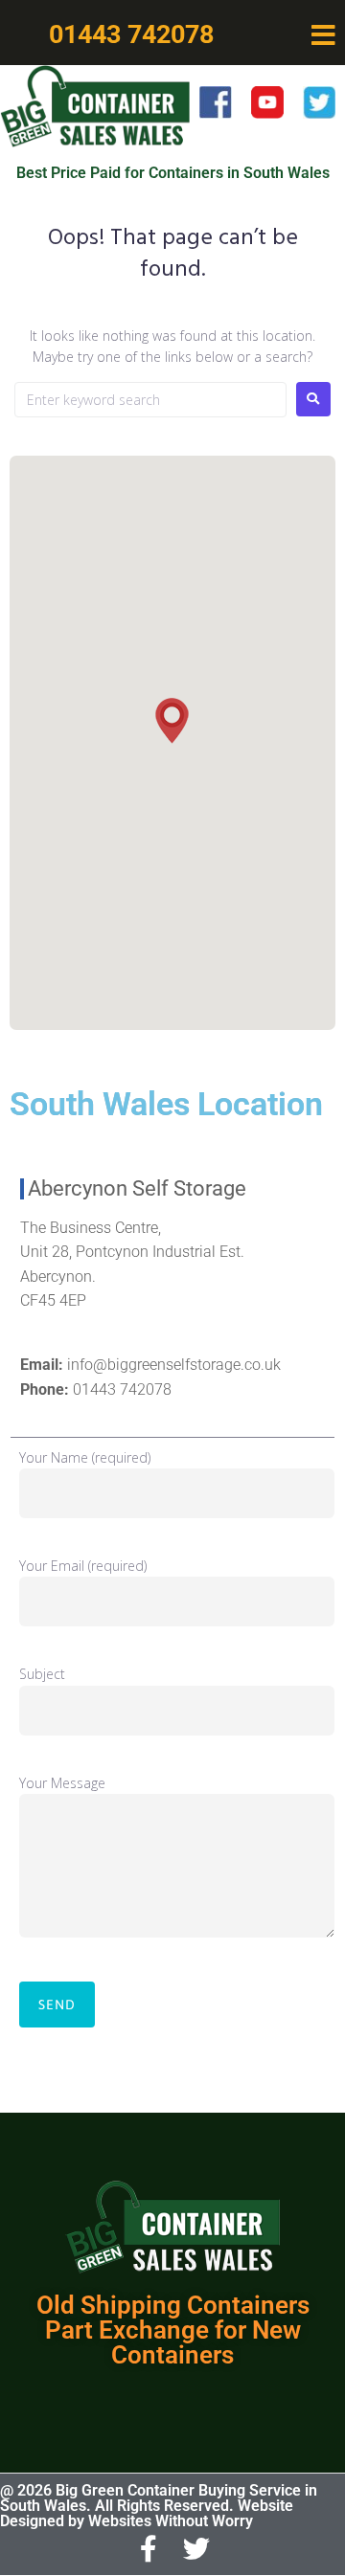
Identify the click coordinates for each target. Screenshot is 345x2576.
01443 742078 (122, 1389)
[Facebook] (149, 2550)
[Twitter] (197, 2550)
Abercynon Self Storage (137, 1188)
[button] (323, 35)
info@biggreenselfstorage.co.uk (174, 1365)
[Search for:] (150, 400)
